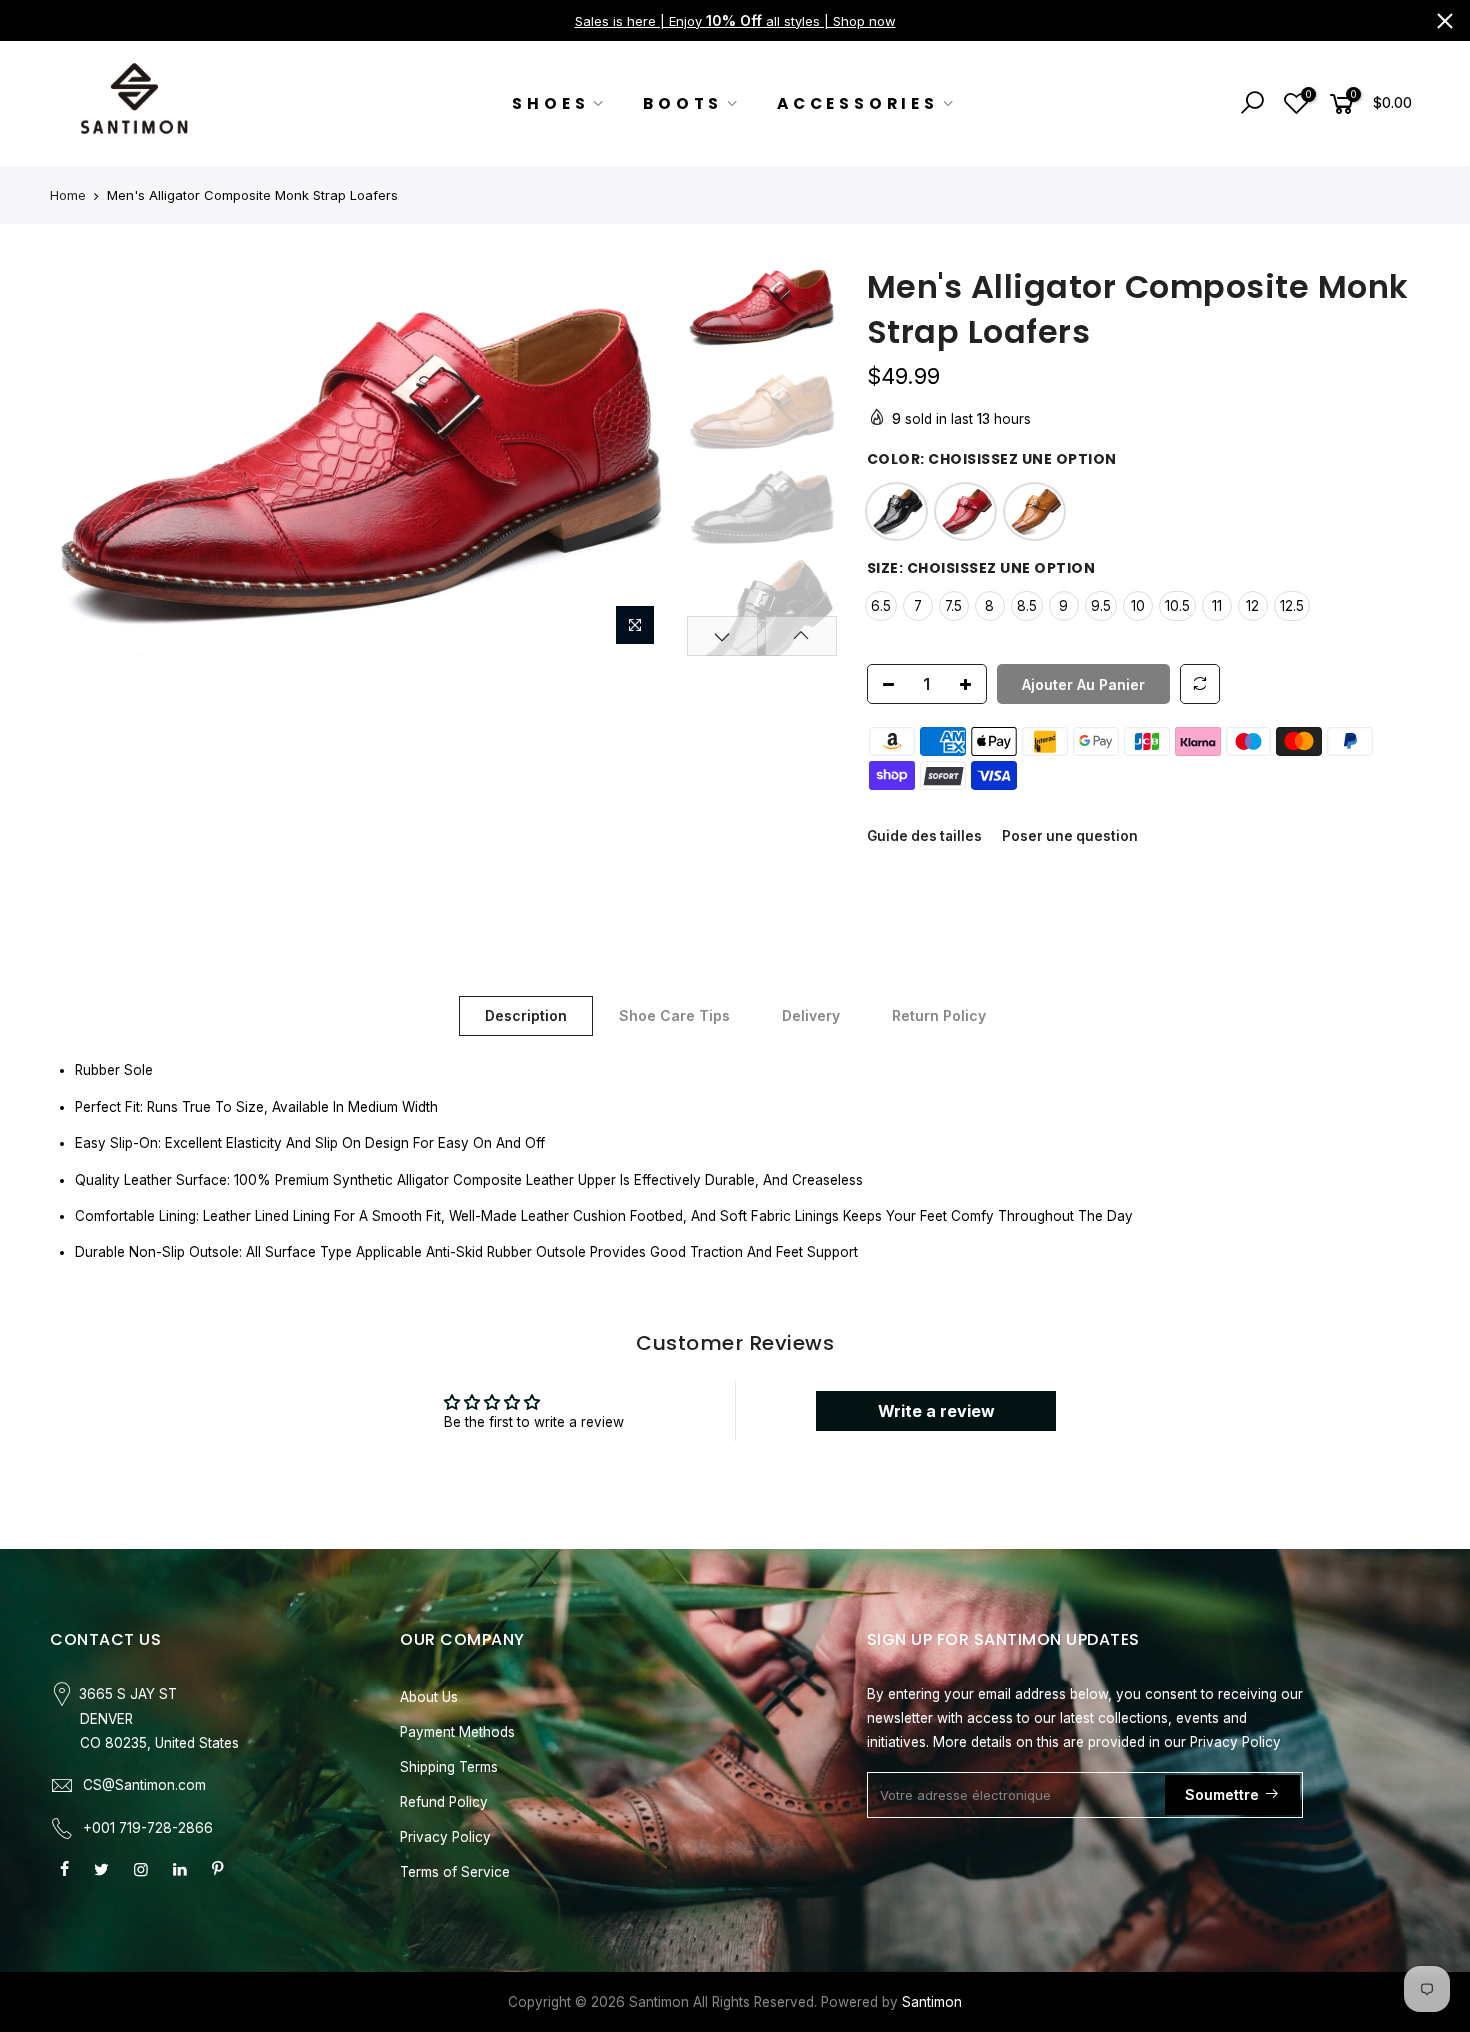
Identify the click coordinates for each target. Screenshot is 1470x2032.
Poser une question (1070, 836)
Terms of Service (455, 1872)
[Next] (642, 460)
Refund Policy (444, 1802)
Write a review (936, 1411)
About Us (429, 1697)
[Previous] (85, 460)
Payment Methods (457, 1732)
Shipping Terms (449, 1767)
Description (526, 1015)
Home (68, 195)
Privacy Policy (445, 1837)
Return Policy (939, 1015)
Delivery (811, 1015)
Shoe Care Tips (674, 1015)
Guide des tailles (924, 836)
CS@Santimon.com (144, 1785)
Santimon (932, 2002)
